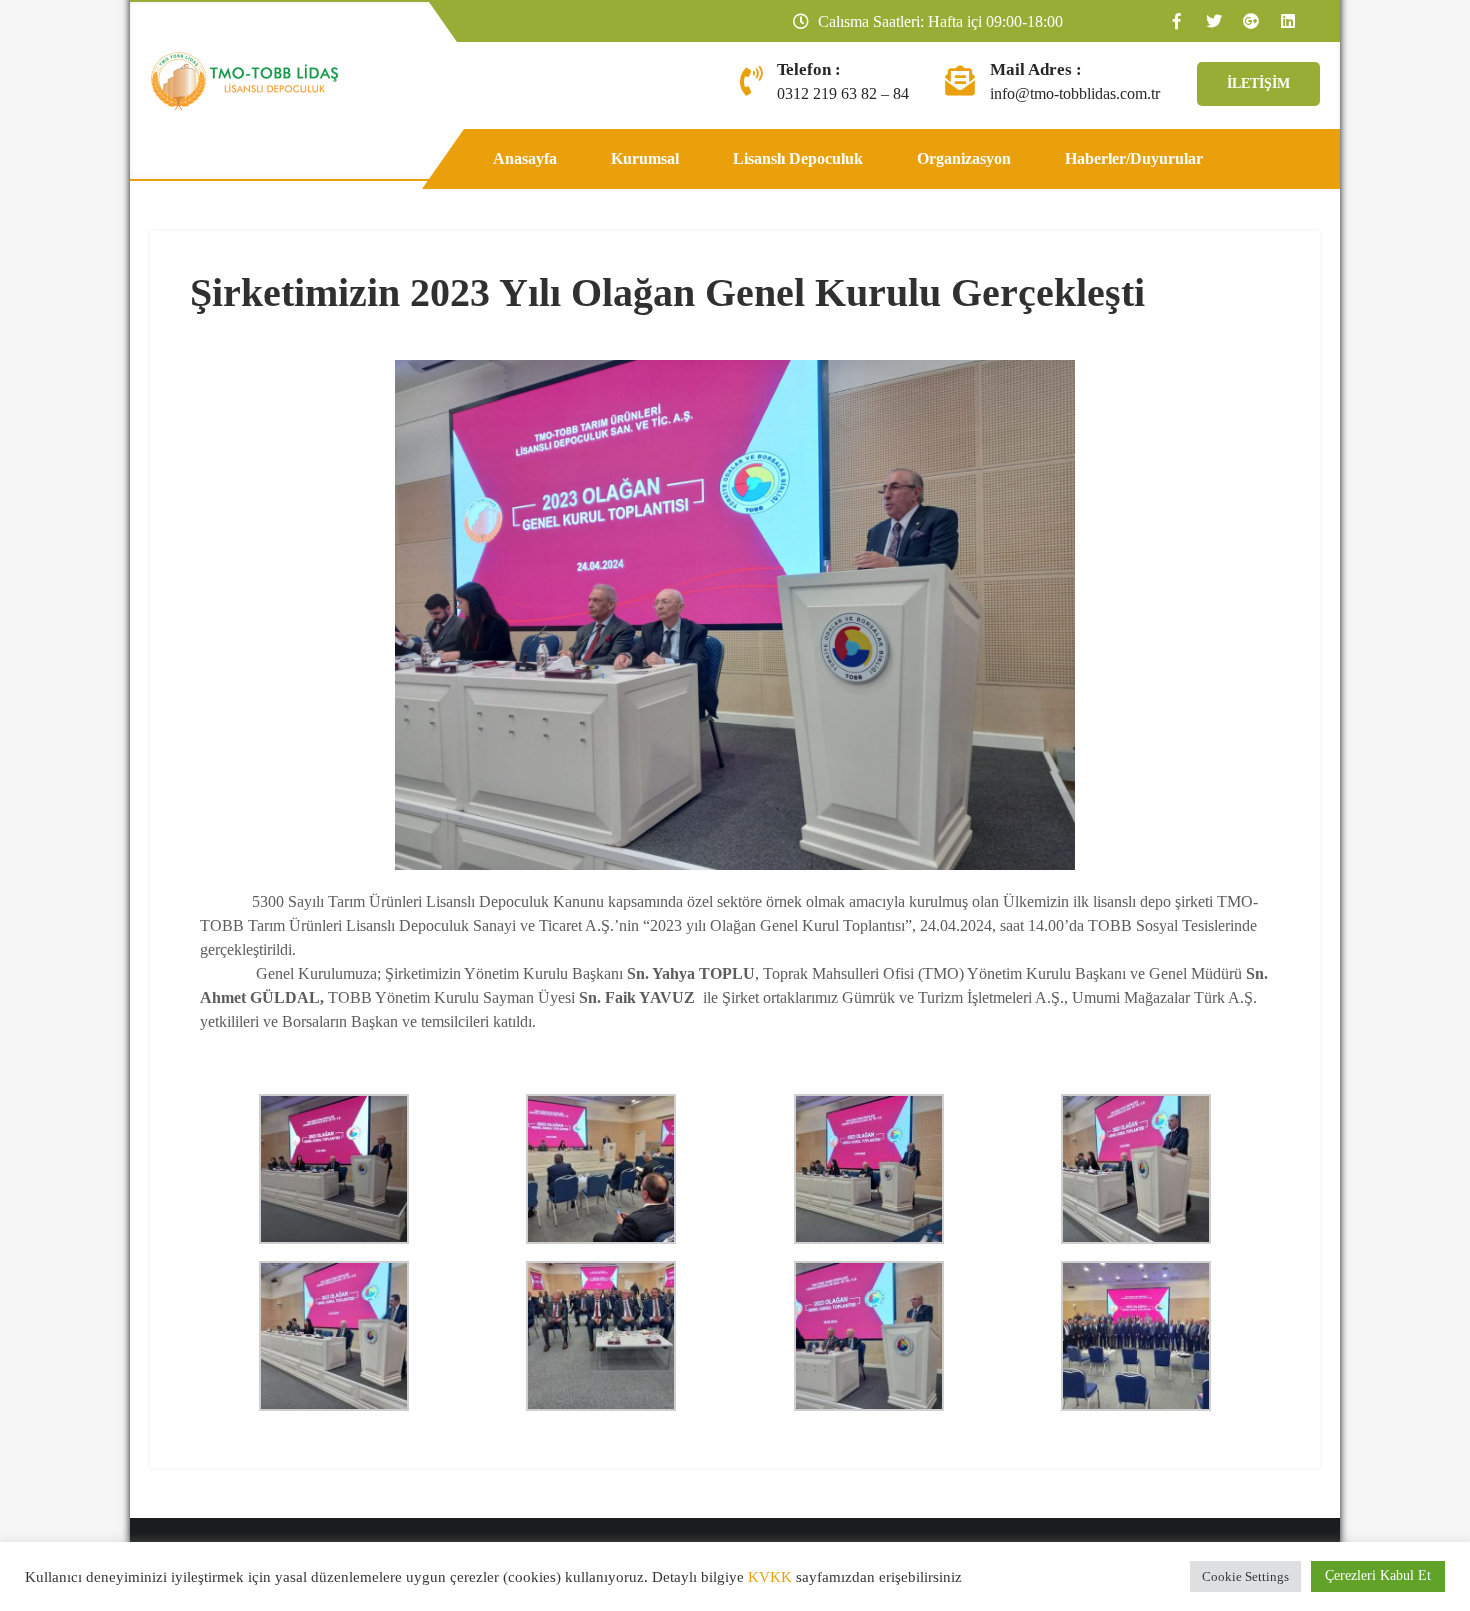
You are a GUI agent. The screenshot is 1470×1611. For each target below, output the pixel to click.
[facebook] (1176, 21)
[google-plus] (1250, 21)
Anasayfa (525, 158)
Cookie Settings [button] (1245, 1576)
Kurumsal (645, 158)
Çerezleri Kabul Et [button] (1378, 1575)
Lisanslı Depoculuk (798, 158)
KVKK (770, 1577)
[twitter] (1213, 21)
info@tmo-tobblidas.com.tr (1075, 93)
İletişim (1258, 83)
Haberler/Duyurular (1134, 158)
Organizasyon (964, 158)
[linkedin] (1287, 21)
